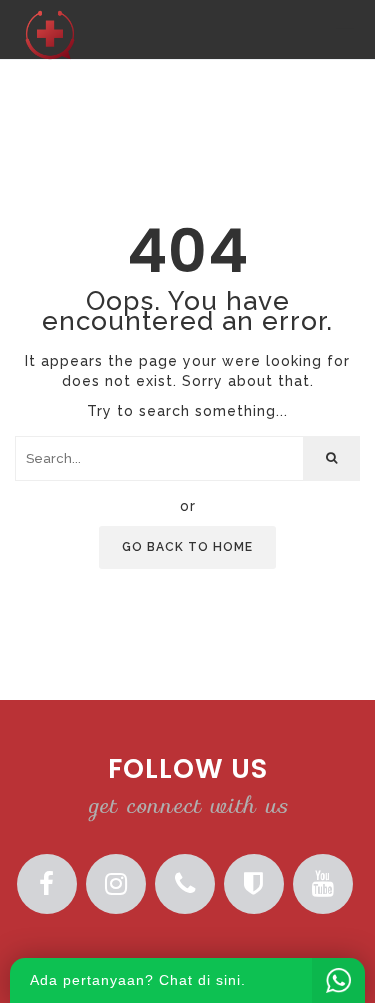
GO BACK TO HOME (187, 547)
